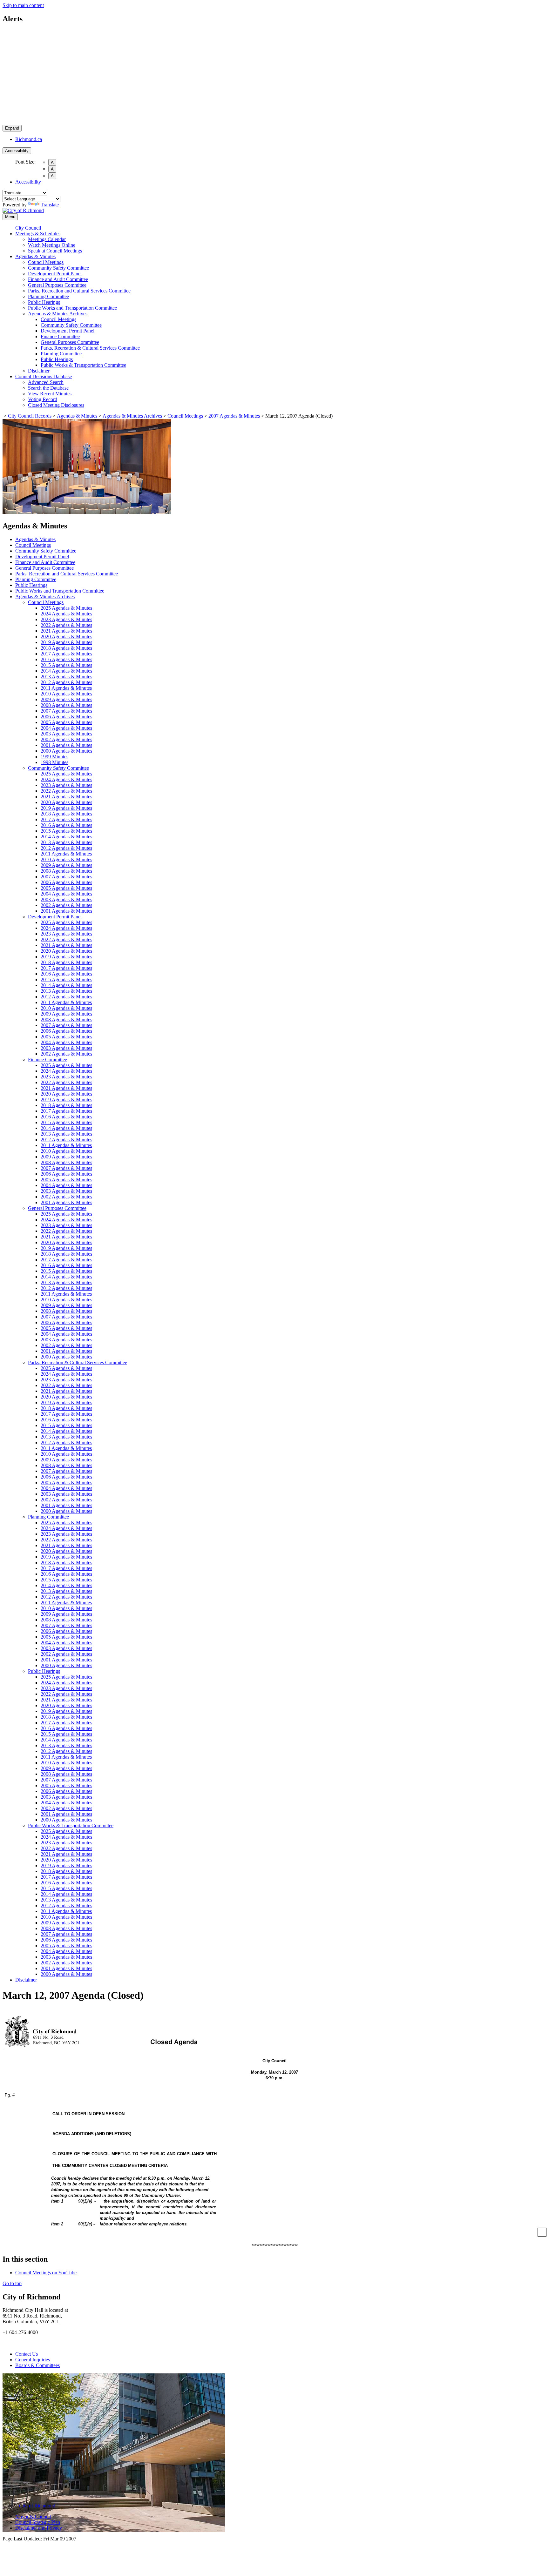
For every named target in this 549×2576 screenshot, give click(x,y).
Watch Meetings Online (52, 245)
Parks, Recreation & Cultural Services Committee (90, 348)
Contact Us (27, 2354)
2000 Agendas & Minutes (66, 751)
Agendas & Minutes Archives (58, 314)
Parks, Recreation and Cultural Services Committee (79, 291)
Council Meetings (46, 262)
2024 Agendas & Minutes (66, 614)
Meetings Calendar (47, 239)
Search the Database (48, 388)
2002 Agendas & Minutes (66, 739)
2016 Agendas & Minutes (66, 659)
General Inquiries (33, 2360)
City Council (28, 228)
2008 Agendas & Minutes (66, 705)
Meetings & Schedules (38, 234)
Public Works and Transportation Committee (72, 308)
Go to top (12, 2283)
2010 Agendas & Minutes (66, 694)
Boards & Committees (37, 2365)
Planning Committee (48, 296)
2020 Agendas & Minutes (66, 637)
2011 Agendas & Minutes (66, 688)
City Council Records (30, 416)
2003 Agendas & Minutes (66, 734)
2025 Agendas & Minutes (66, 608)
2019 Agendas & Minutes (66, 642)
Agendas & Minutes (35, 256)
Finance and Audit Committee (58, 279)
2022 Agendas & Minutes (66, 625)
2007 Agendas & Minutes (234, 416)
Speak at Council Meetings (55, 251)
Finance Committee (60, 336)
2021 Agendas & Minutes (66, 631)
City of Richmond (37, 2506)
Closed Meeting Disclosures (56, 405)
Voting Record (43, 399)
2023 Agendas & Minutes (66, 619)
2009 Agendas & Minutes (66, 699)
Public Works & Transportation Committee (83, 365)
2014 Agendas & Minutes (66, 671)
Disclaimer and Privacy (39, 2528)
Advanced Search (46, 382)
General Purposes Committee (57, 285)
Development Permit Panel (55, 274)
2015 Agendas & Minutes (66, 665)
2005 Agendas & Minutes (66, 722)
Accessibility (17, 151)
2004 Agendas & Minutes (66, 728)
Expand (12, 128)
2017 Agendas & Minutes (66, 654)
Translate (50, 205)
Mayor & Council (33, 2516)
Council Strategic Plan (38, 2522)
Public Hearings (44, 302)
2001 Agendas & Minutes (66, 745)
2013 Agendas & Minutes (66, 677)
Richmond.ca (29, 139)
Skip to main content (23, 5)
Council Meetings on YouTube (46, 2273)
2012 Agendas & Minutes (66, 682)
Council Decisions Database (44, 376)
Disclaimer (39, 371)
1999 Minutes (54, 757)
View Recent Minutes (50, 394)
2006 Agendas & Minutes (66, 717)
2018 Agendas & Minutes (66, 648)
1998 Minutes (54, 762)
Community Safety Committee (58, 268)
